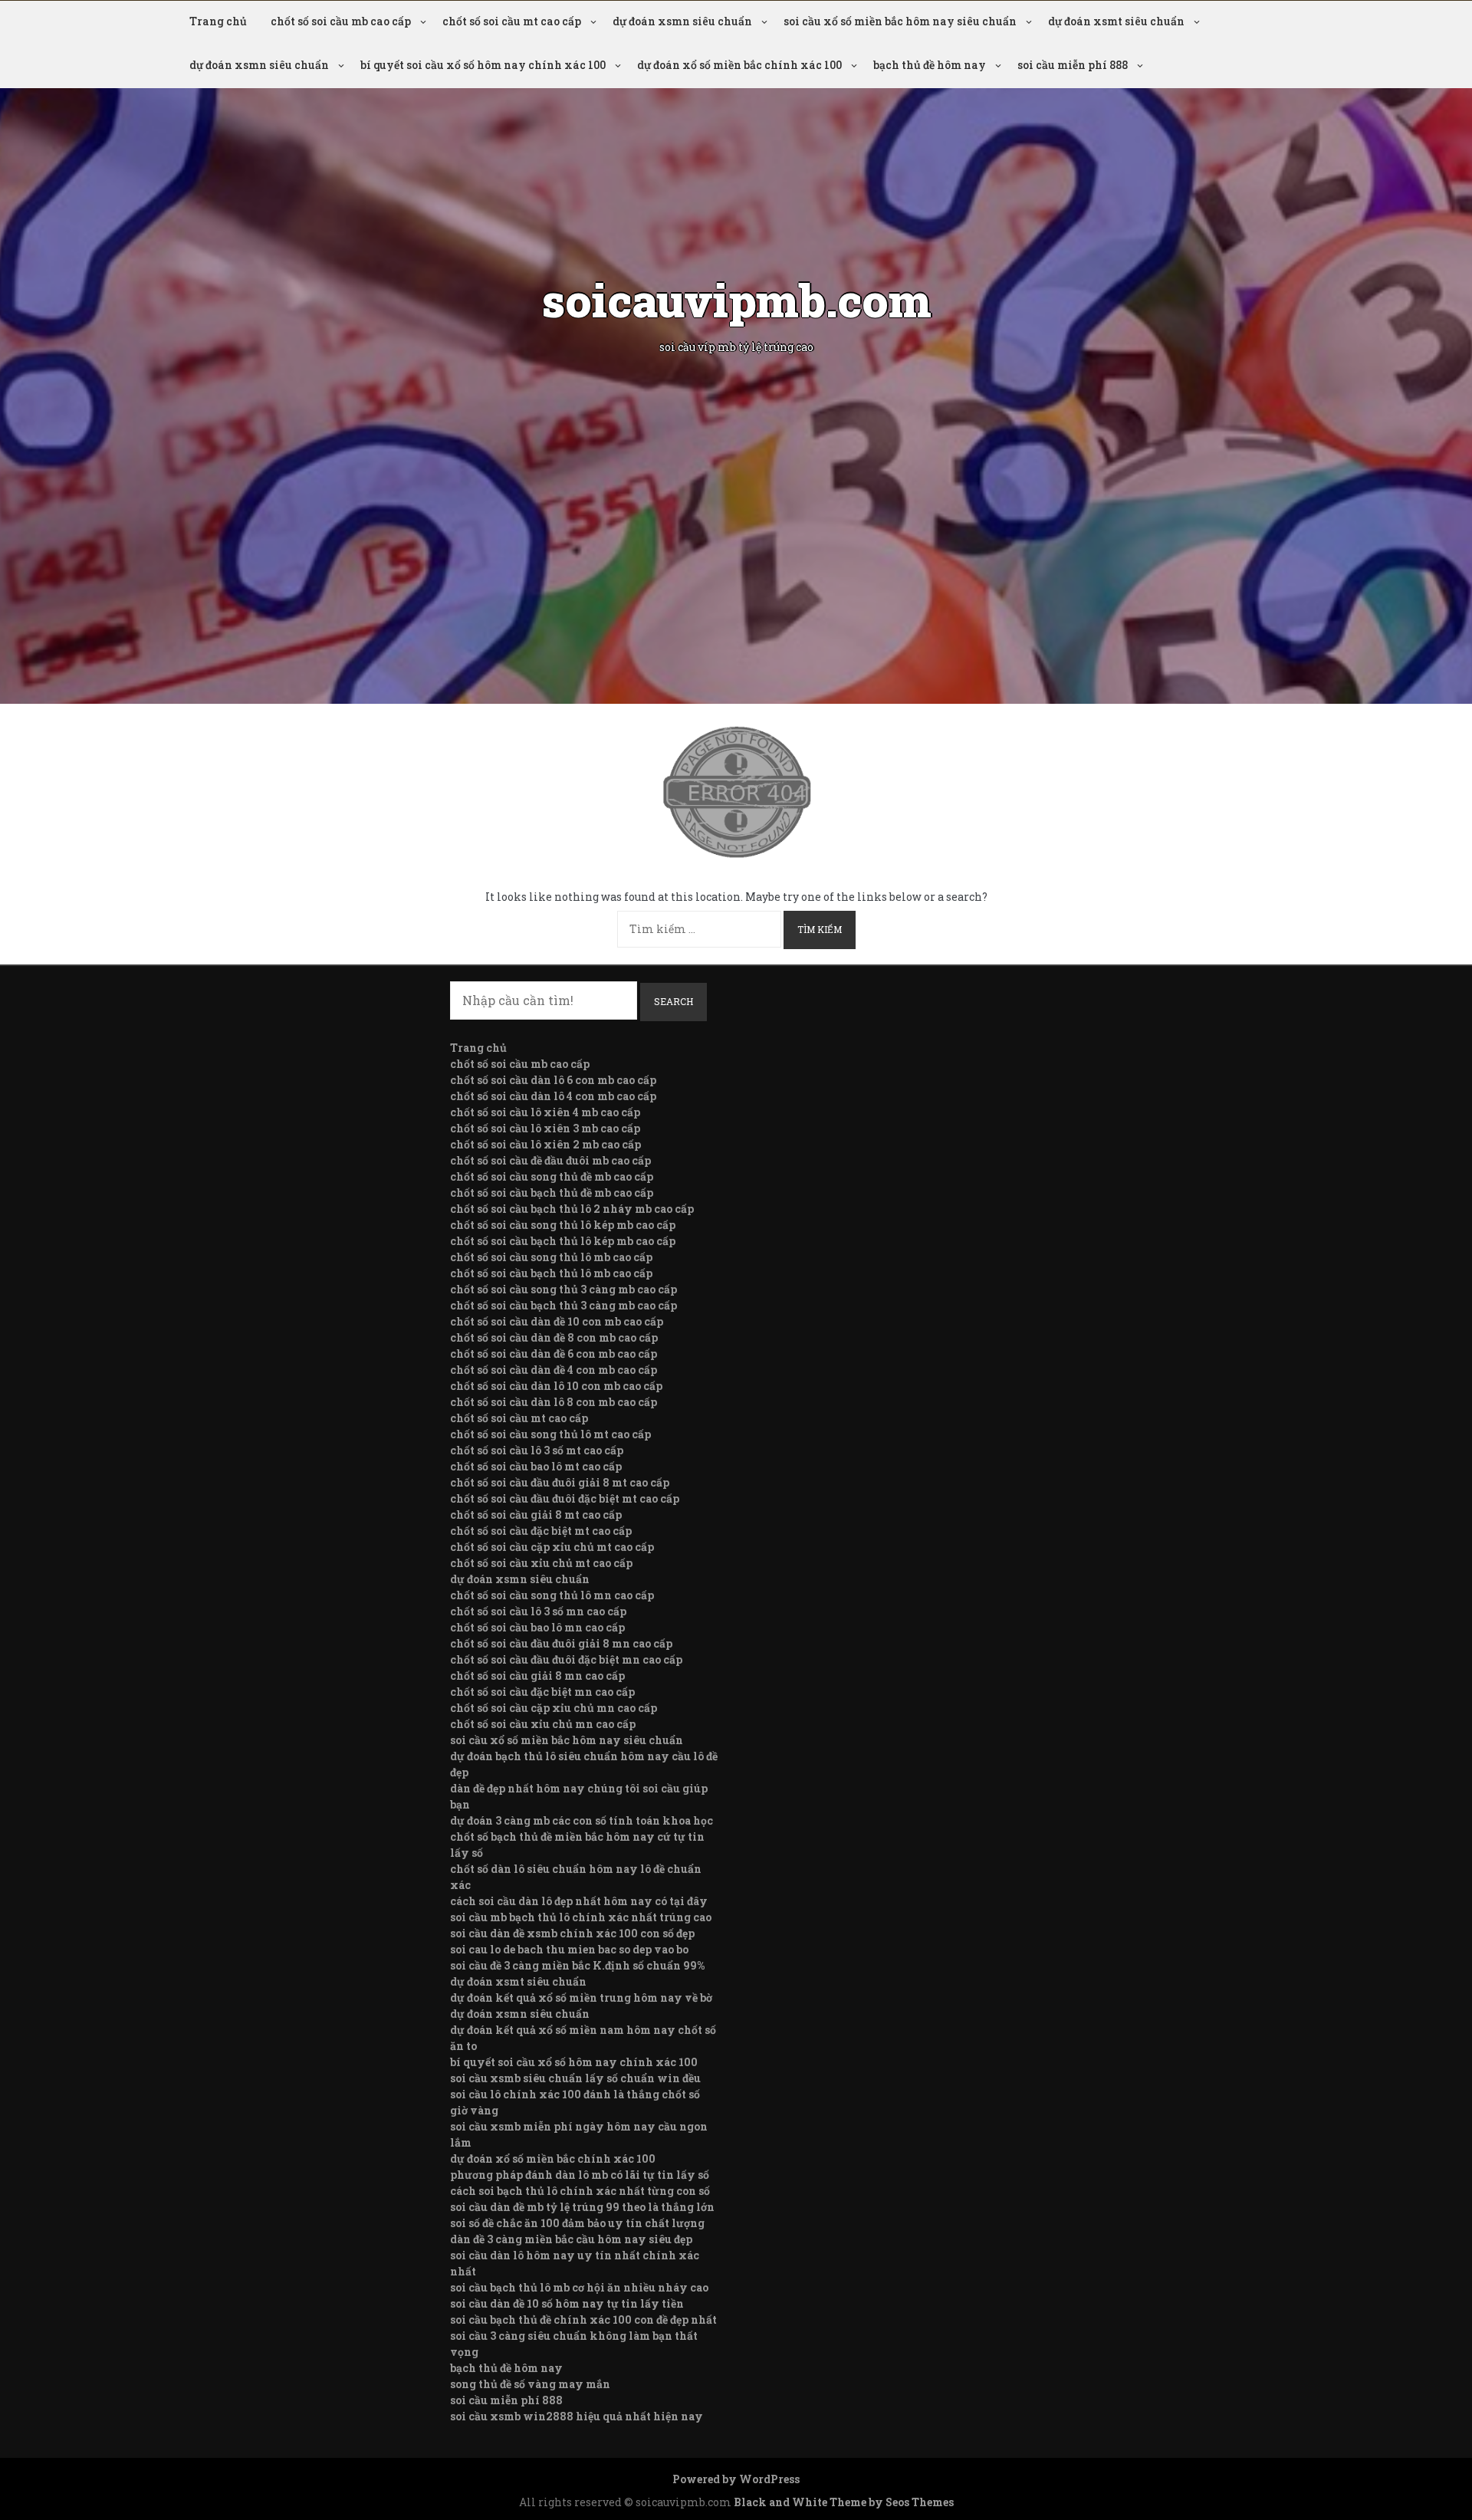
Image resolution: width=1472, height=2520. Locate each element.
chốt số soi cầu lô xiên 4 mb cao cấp (545, 1112)
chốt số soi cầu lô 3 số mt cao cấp (537, 1450)
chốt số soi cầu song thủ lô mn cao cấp (552, 1595)
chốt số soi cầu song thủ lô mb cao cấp (551, 1257)
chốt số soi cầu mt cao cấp (512, 21)
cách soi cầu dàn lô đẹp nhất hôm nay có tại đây (579, 1901)
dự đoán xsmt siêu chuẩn (1116, 21)
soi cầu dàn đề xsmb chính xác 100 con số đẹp (572, 1933)
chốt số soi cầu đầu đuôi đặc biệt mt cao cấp (565, 1498)
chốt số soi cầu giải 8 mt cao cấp (536, 1515)
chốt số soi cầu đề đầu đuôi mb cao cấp (550, 1160)
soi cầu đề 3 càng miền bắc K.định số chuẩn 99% (577, 1965)
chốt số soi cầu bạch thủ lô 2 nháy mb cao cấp (572, 1209)
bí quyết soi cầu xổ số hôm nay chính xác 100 (483, 65)
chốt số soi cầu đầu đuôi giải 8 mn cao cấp (561, 1643)
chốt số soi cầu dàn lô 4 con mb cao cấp (553, 1096)
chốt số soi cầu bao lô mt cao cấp (536, 1466)
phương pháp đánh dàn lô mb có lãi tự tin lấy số (580, 2175)
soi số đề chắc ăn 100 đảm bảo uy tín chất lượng (577, 2223)
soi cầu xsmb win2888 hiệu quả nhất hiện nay (577, 2416)
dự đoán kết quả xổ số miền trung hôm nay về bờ (581, 1998)
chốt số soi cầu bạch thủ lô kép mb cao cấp (563, 1241)
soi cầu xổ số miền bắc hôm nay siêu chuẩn (900, 21)
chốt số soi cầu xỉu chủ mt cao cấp (541, 1563)
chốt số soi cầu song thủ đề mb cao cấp (552, 1176)
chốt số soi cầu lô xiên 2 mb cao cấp (545, 1144)
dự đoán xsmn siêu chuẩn (682, 21)
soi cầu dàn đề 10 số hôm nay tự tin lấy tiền (567, 2303)
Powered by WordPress (736, 2479)
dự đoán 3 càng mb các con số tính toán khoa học (582, 1820)
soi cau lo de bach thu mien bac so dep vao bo (569, 1949)
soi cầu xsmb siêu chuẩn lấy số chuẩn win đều (575, 2078)
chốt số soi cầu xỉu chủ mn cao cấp (543, 1724)
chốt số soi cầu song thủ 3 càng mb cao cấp (563, 1289)
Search (674, 1001)
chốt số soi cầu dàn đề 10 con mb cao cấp (557, 1321)
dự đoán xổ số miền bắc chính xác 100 (739, 65)
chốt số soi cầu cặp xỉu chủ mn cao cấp (554, 1708)
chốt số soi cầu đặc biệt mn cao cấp (542, 1692)
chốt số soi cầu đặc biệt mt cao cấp (541, 1531)
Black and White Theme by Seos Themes (844, 2502)
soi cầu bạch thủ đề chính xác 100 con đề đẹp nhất (583, 2320)
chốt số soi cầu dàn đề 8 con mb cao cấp (554, 1337)
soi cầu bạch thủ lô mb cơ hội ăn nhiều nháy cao (579, 2287)
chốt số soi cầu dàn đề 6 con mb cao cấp (554, 1354)
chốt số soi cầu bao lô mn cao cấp (537, 1627)
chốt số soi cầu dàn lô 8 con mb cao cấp (554, 1402)
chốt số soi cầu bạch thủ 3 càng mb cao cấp (563, 1305)
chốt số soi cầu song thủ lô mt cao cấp (550, 1434)
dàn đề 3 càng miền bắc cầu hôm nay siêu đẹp (571, 2239)
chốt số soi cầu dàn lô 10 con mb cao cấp (556, 1386)
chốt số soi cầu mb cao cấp (341, 21)
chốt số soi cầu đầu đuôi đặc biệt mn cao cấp (566, 1659)
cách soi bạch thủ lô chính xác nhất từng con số (580, 2191)
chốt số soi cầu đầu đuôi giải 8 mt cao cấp (560, 1482)
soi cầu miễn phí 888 (1073, 65)
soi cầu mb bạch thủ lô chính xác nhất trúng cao (581, 1917)
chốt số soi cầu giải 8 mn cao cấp (537, 1676)
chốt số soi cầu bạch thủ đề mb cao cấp (552, 1193)
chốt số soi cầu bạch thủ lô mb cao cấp (551, 1273)
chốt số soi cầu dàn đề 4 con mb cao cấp (554, 1370)
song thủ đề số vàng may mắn (530, 2384)
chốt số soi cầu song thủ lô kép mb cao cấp (563, 1225)
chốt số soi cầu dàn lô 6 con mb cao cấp (553, 1080)
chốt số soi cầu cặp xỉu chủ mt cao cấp (552, 1547)
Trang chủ (218, 21)
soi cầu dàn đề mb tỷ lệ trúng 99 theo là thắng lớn (582, 2207)
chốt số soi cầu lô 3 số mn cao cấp (538, 1611)
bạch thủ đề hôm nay (930, 65)
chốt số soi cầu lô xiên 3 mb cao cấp (545, 1128)
